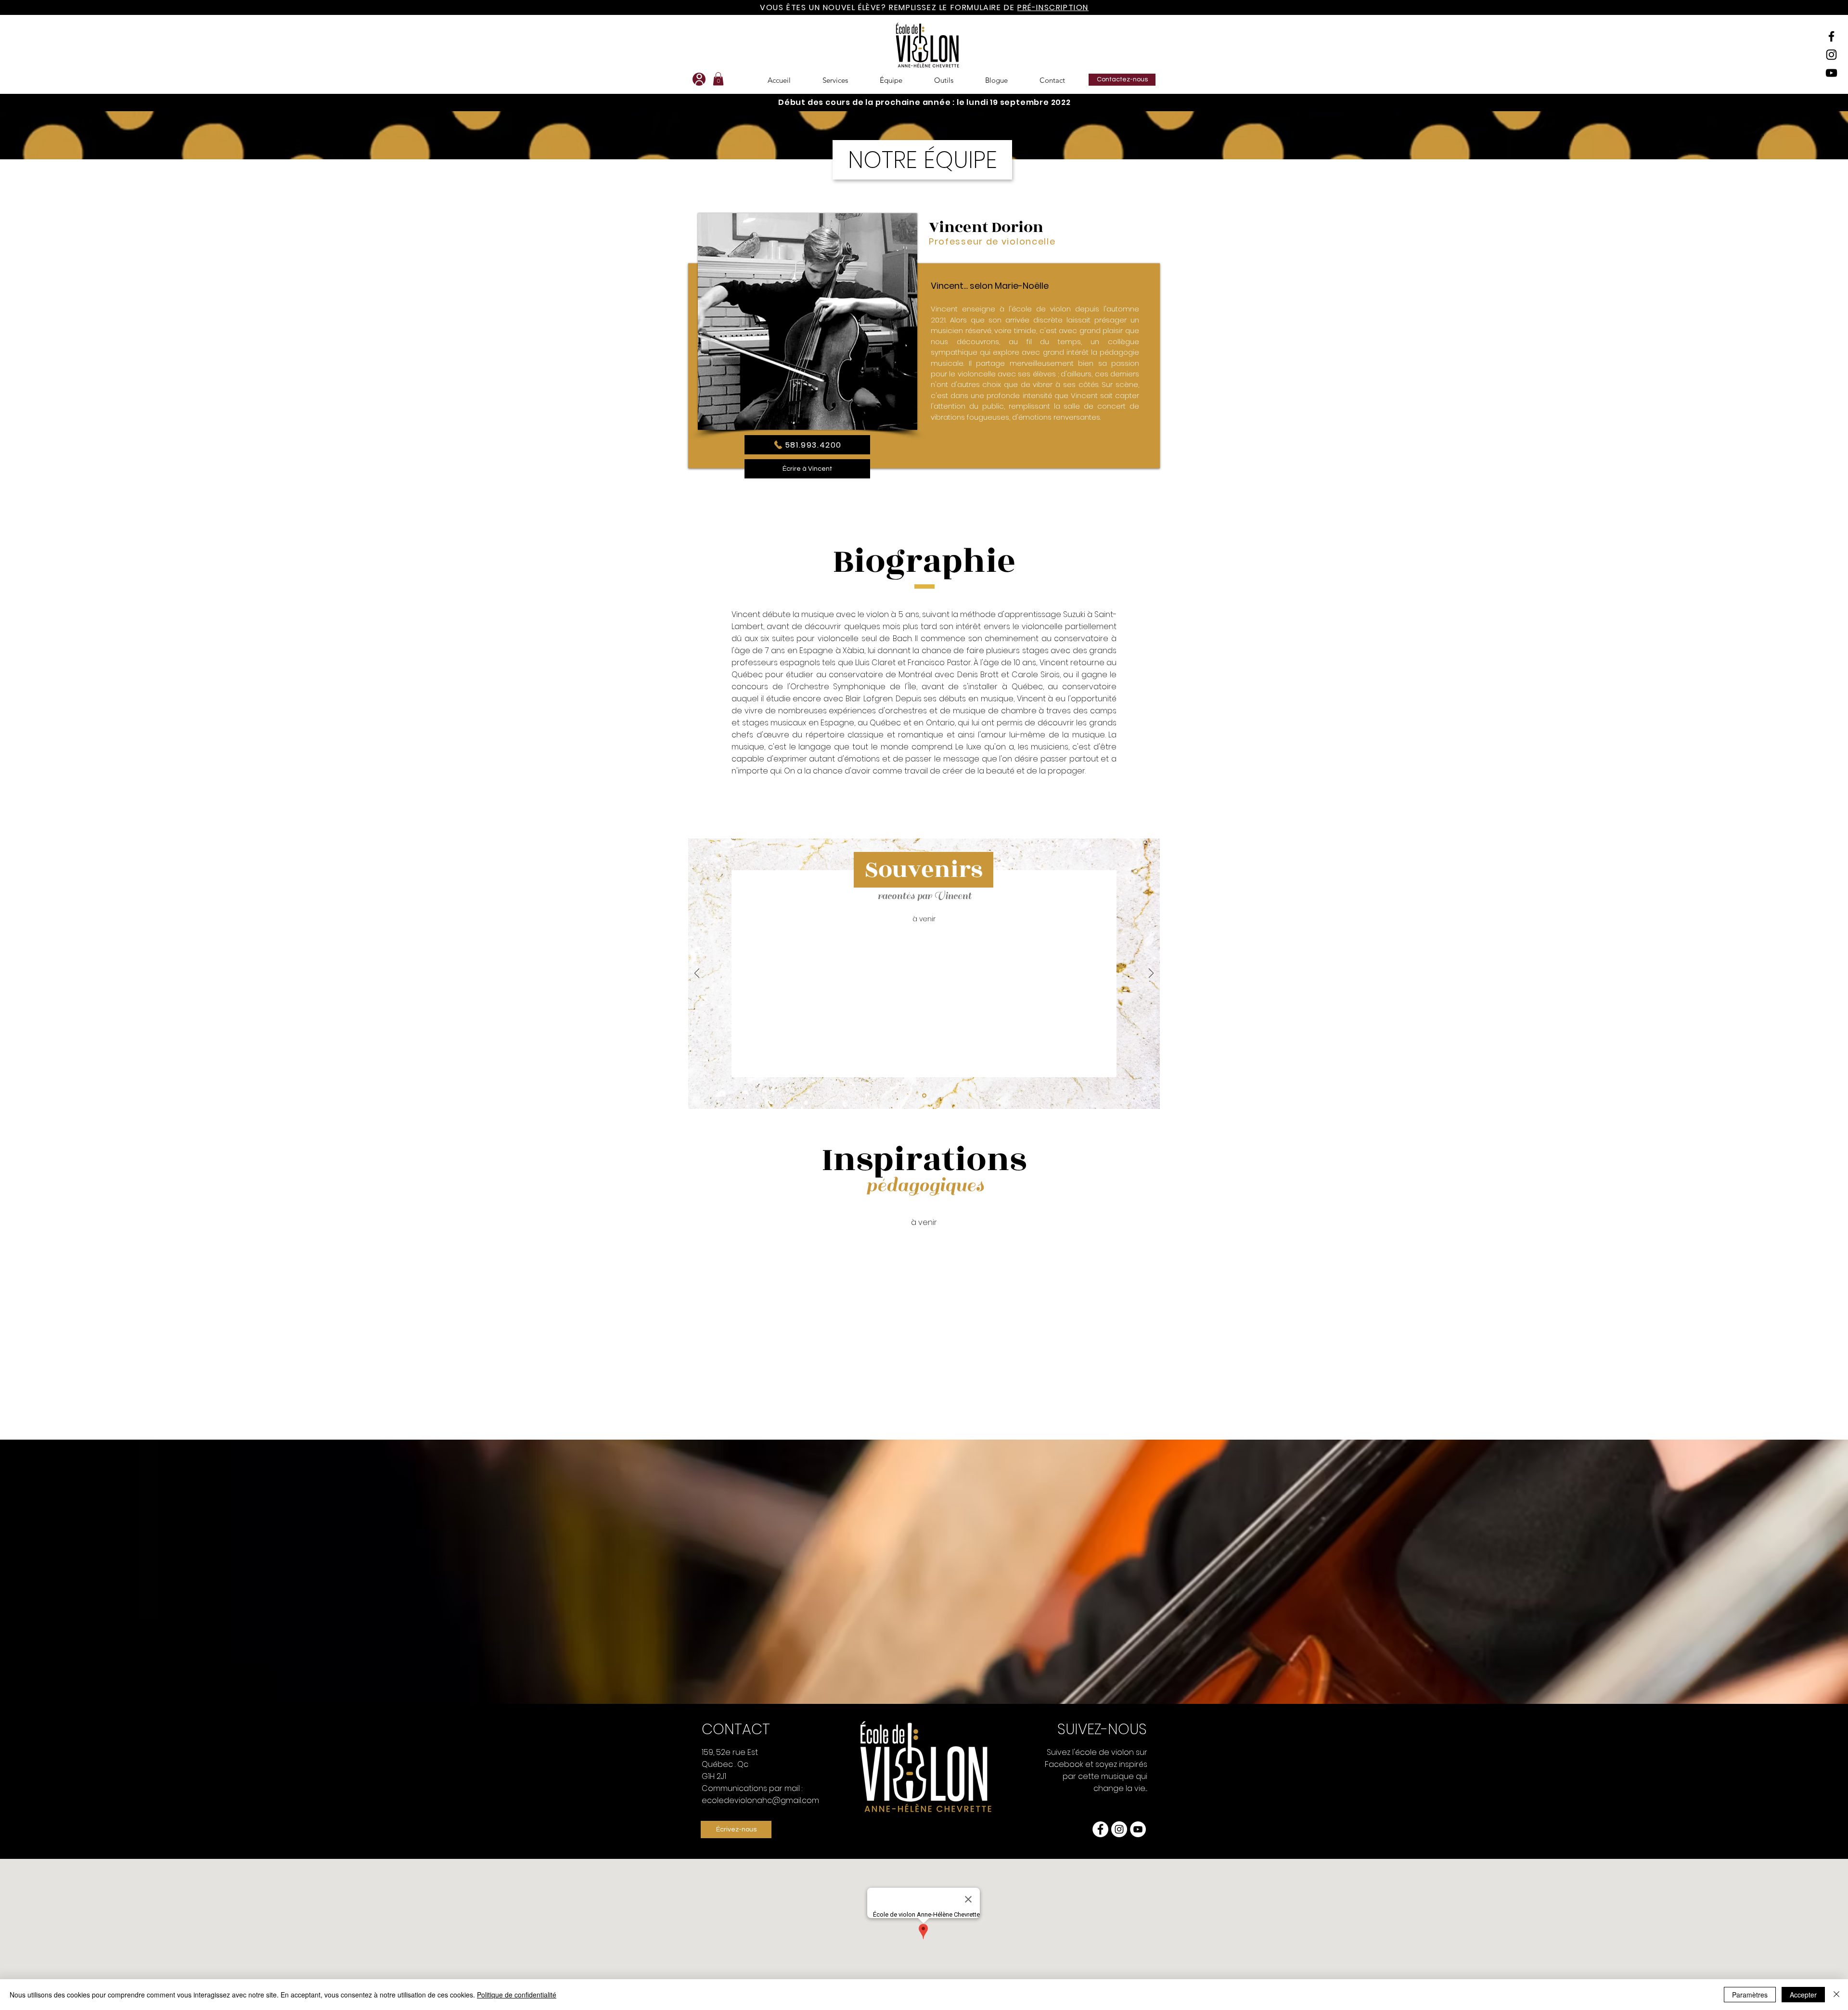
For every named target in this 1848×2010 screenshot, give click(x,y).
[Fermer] (1836, 1995)
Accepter (1803, 1995)
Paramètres (1750, 1995)
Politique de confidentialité (517, 1995)
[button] (1115, 863)
